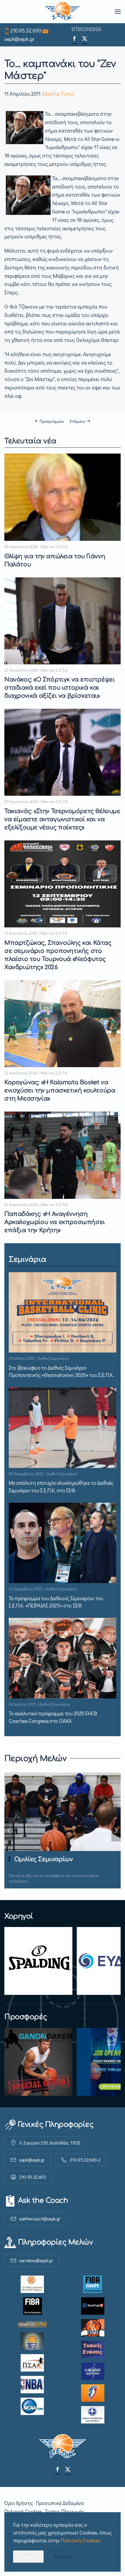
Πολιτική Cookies (23, 2511)
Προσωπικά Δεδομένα (60, 2503)
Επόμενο (78, 421)
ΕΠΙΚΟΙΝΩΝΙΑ (87, 29)
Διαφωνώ (63, 2556)
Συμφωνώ (28, 2556)
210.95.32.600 (26, 30)
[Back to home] (63, 12)
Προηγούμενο (52, 421)
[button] (118, 12)
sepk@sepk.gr (19, 39)
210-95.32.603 (33, 2177)
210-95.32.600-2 (85, 2160)
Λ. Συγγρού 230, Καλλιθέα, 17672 (50, 2143)
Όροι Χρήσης (19, 2503)
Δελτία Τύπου (60, 94)
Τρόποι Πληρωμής (65, 2511)
